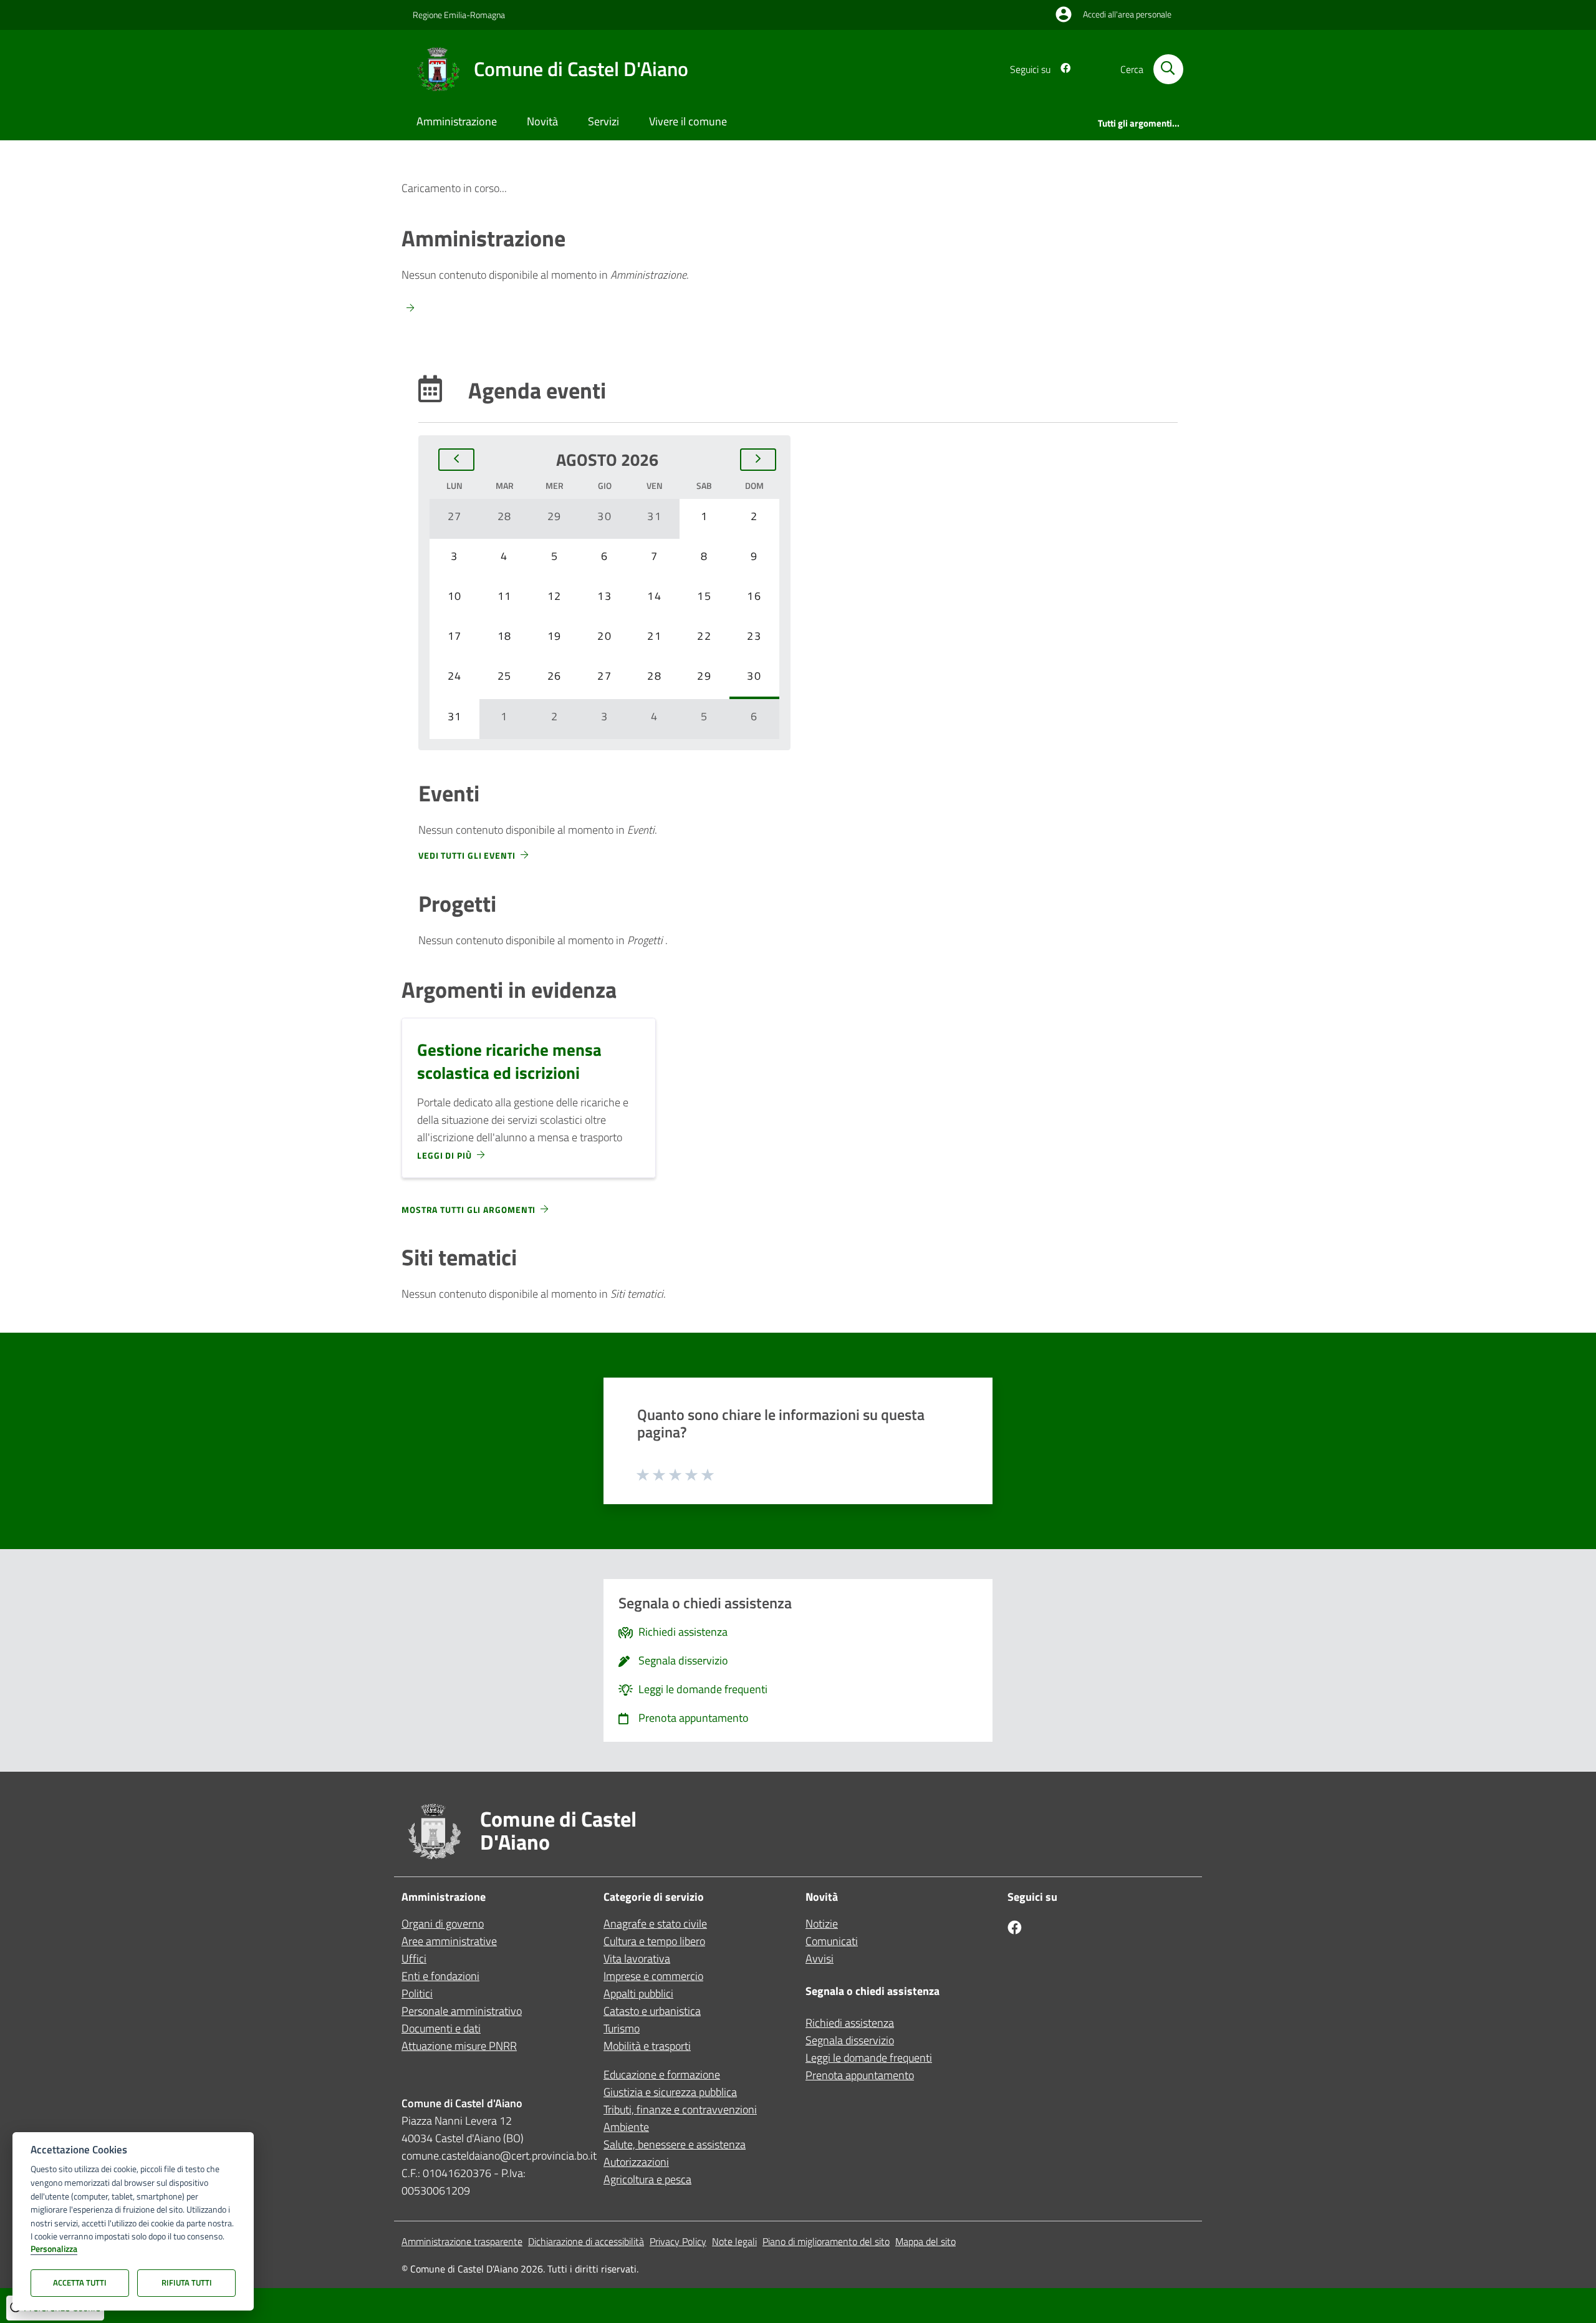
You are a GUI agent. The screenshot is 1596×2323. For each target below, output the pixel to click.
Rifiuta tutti (187, 2282)
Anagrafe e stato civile (655, 1924)
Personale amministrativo (462, 2011)
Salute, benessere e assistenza (675, 2144)
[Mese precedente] (456, 460)
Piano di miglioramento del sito (826, 2241)
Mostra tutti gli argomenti (469, 1210)
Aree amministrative (449, 1941)
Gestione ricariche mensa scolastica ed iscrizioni (509, 1060)
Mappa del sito (925, 2241)
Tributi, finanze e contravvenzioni (680, 2109)
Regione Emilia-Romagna (459, 15)
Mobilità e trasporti (647, 2046)
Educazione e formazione (662, 2074)
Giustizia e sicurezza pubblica (670, 2092)
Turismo (622, 2028)
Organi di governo (443, 1924)
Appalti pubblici (638, 1993)
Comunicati (832, 1941)
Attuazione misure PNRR (459, 2046)
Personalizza (54, 2249)
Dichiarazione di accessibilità (586, 2241)
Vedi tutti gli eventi (467, 855)
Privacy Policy (678, 2241)
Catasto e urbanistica (652, 2011)
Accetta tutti (80, 2282)
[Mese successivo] (758, 460)
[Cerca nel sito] (1168, 69)
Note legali (734, 2241)
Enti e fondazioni (440, 1976)
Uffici (414, 1958)
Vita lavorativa (637, 1958)
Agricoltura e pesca (647, 2179)
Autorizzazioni (636, 2162)
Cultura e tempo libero (654, 1941)
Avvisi (820, 1958)
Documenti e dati (441, 2028)
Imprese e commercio (653, 1976)
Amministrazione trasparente (462, 2241)
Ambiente (626, 2127)
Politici (417, 1993)
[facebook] (1060, 69)
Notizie (822, 1924)
